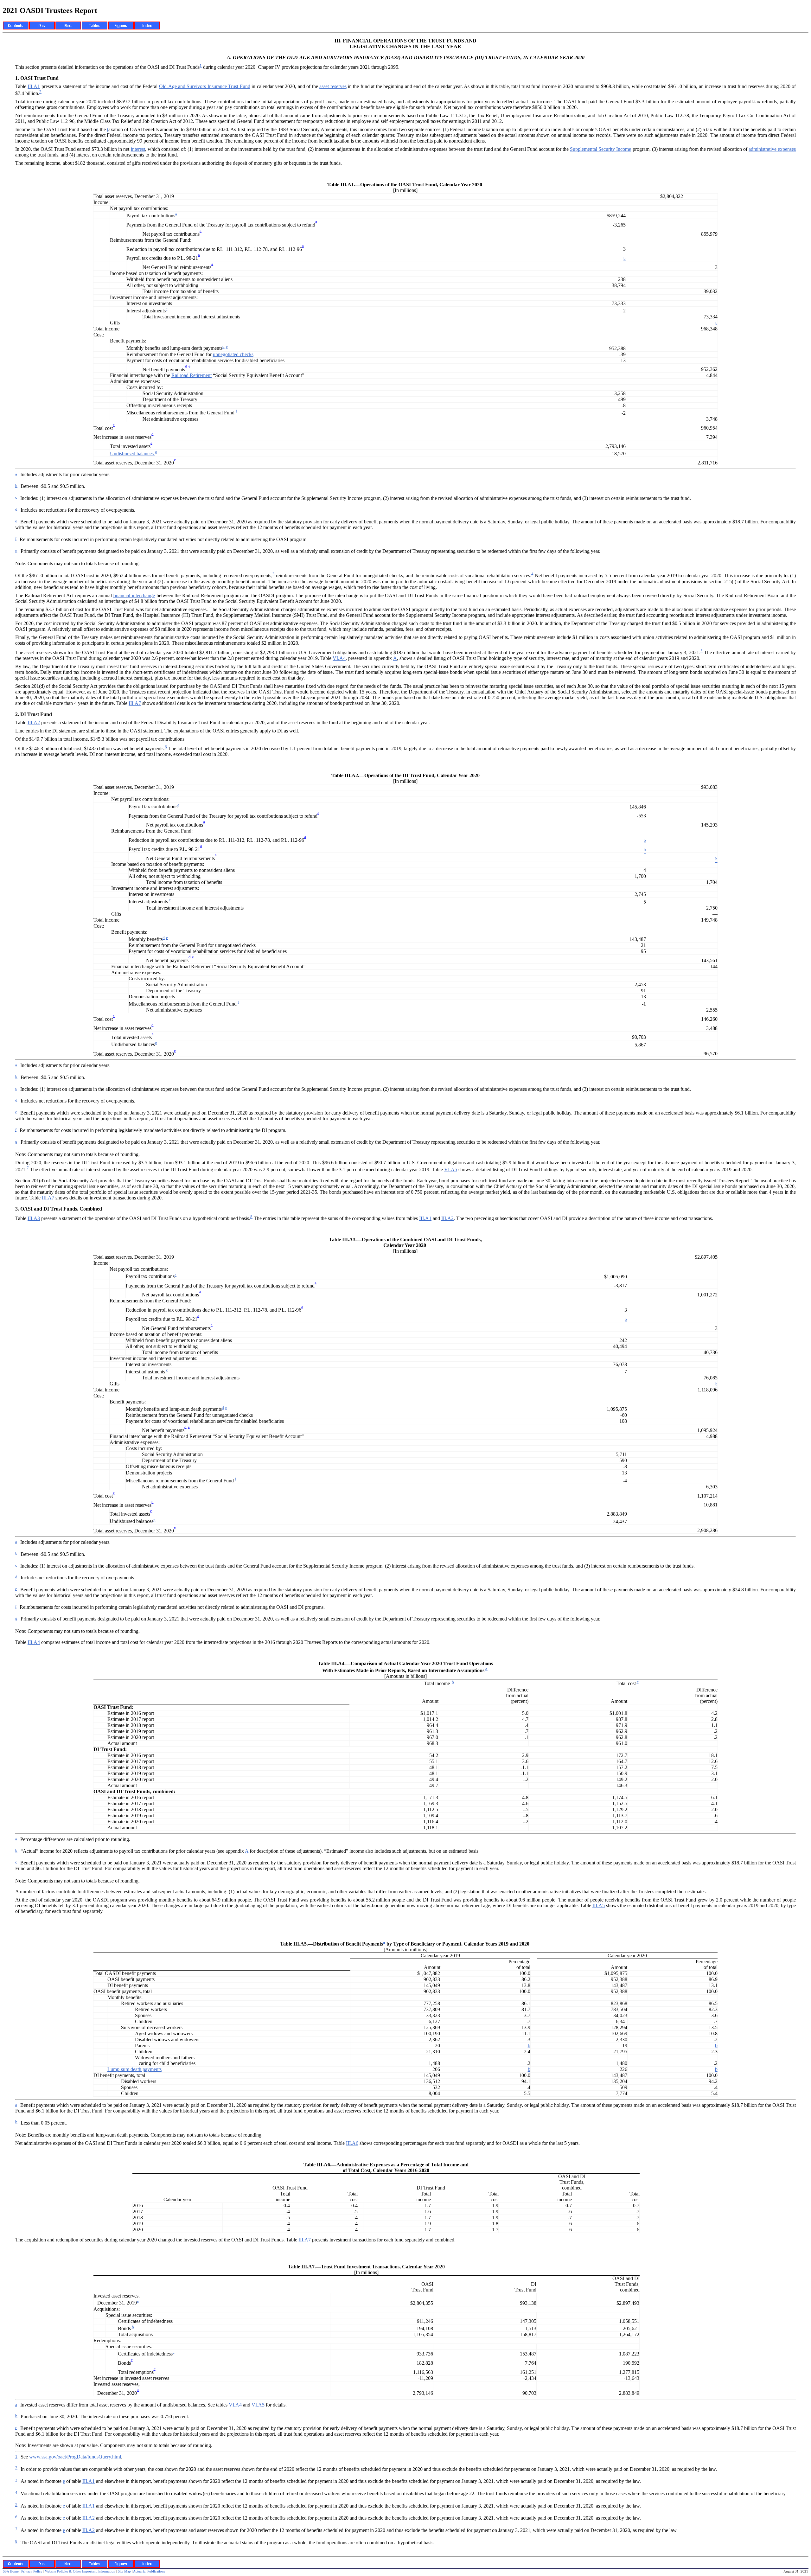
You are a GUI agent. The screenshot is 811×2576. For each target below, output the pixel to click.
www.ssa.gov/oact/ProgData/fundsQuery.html (74, 2457)
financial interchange (134, 595)
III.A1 (34, 86)
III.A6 (352, 2143)
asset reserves (333, 86)
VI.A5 (451, 1170)
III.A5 (599, 1905)
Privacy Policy (32, 2571)
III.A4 (34, 1642)
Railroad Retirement (192, 375)
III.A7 (135, 703)
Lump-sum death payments (134, 2069)
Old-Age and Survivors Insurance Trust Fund (205, 86)
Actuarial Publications (149, 2571)
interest (138, 149)
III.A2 (34, 722)
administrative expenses (772, 149)
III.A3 (34, 1218)
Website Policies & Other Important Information (80, 2571)
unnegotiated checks (233, 354)
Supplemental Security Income (600, 149)
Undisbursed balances (132, 454)
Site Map (124, 2571)
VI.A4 (339, 658)
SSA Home (11, 2571)
